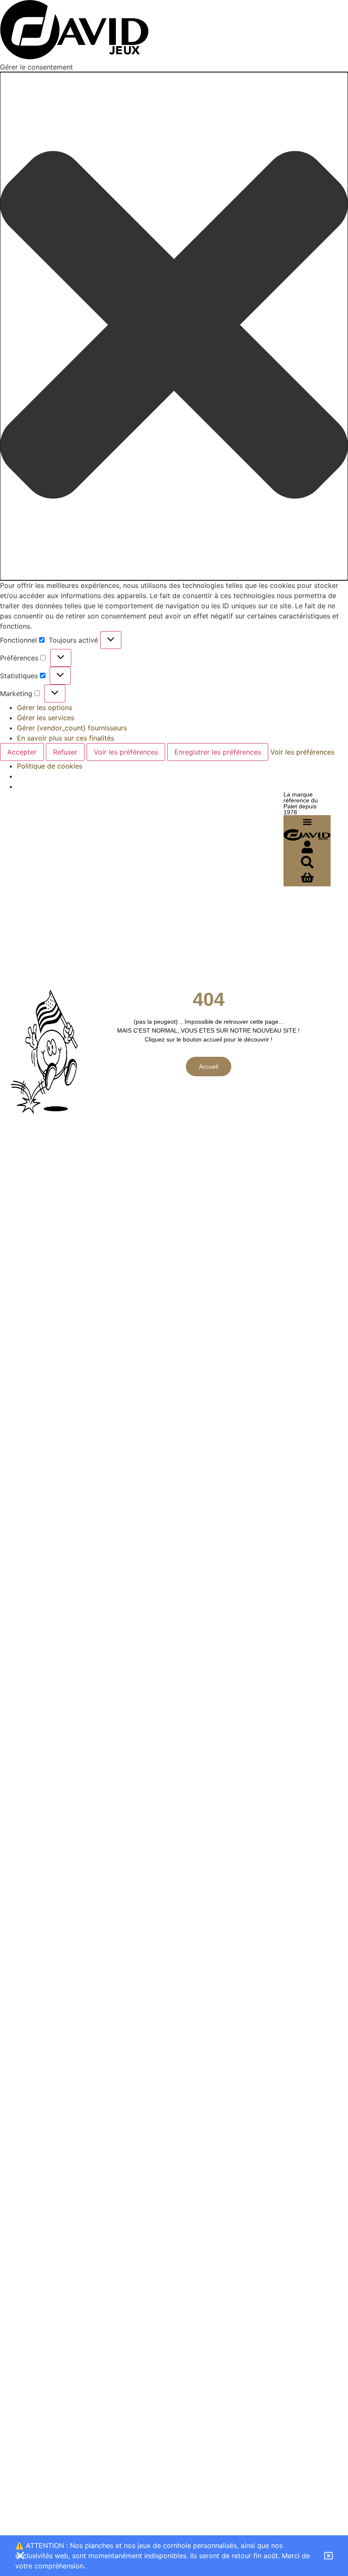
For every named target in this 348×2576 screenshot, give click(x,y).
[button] (174, 326)
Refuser (65, 752)
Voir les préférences (126, 752)
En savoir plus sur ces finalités (66, 738)
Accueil (209, 1067)
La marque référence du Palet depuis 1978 (301, 803)
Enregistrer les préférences (218, 752)
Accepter (22, 752)
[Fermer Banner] (20, 2556)
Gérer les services (46, 718)
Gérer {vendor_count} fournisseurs (72, 728)
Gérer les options (45, 707)
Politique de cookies (50, 766)
